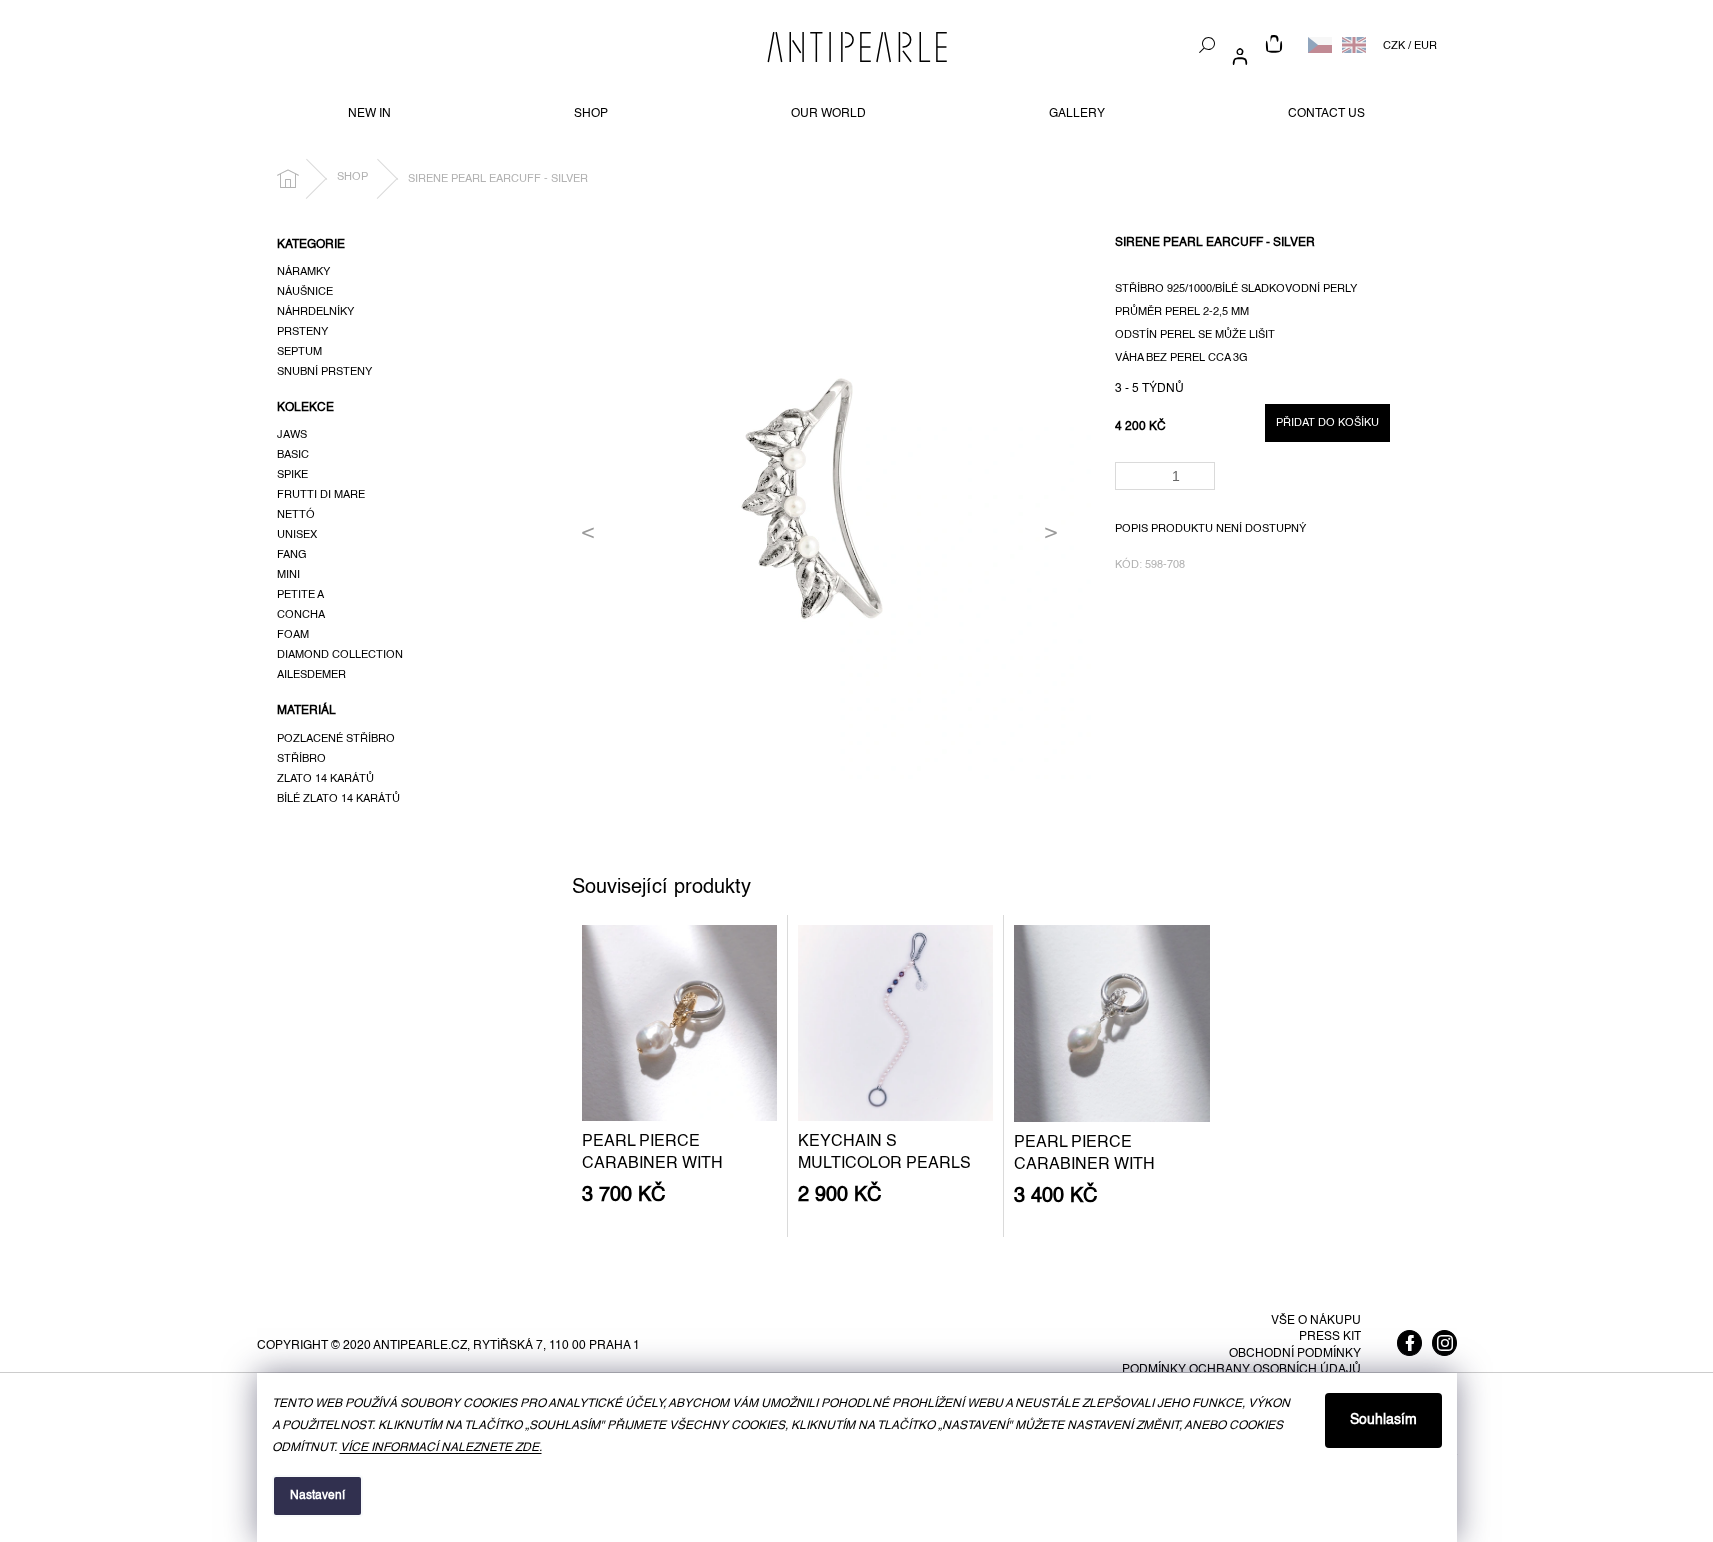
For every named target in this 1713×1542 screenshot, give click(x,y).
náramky (303, 272)
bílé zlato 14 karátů (338, 799)
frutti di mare (321, 495)
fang (292, 555)
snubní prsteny (324, 372)
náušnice (305, 292)
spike (292, 475)
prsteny (302, 332)
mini (288, 575)
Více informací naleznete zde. (441, 1448)
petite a (300, 595)
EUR (1425, 46)
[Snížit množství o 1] (1203, 482)
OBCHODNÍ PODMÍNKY (1295, 1354)
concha (301, 615)
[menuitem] (369, 114)
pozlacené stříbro (336, 739)
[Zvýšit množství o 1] (1203, 469)
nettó (296, 515)
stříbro (301, 759)
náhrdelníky (315, 312)
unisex (297, 535)
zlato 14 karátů (325, 779)
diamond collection (340, 655)
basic (293, 455)
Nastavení (317, 1496)
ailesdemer (311, 675)
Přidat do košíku (1327, 423)
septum (299, 352)
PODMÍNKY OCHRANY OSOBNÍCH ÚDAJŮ (1241, 1370)
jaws (292, 435)
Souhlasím (1383, 1420)
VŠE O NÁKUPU (1316, 1321)
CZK (1394, 46)
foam (293, 635)
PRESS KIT (1330, 1337)
